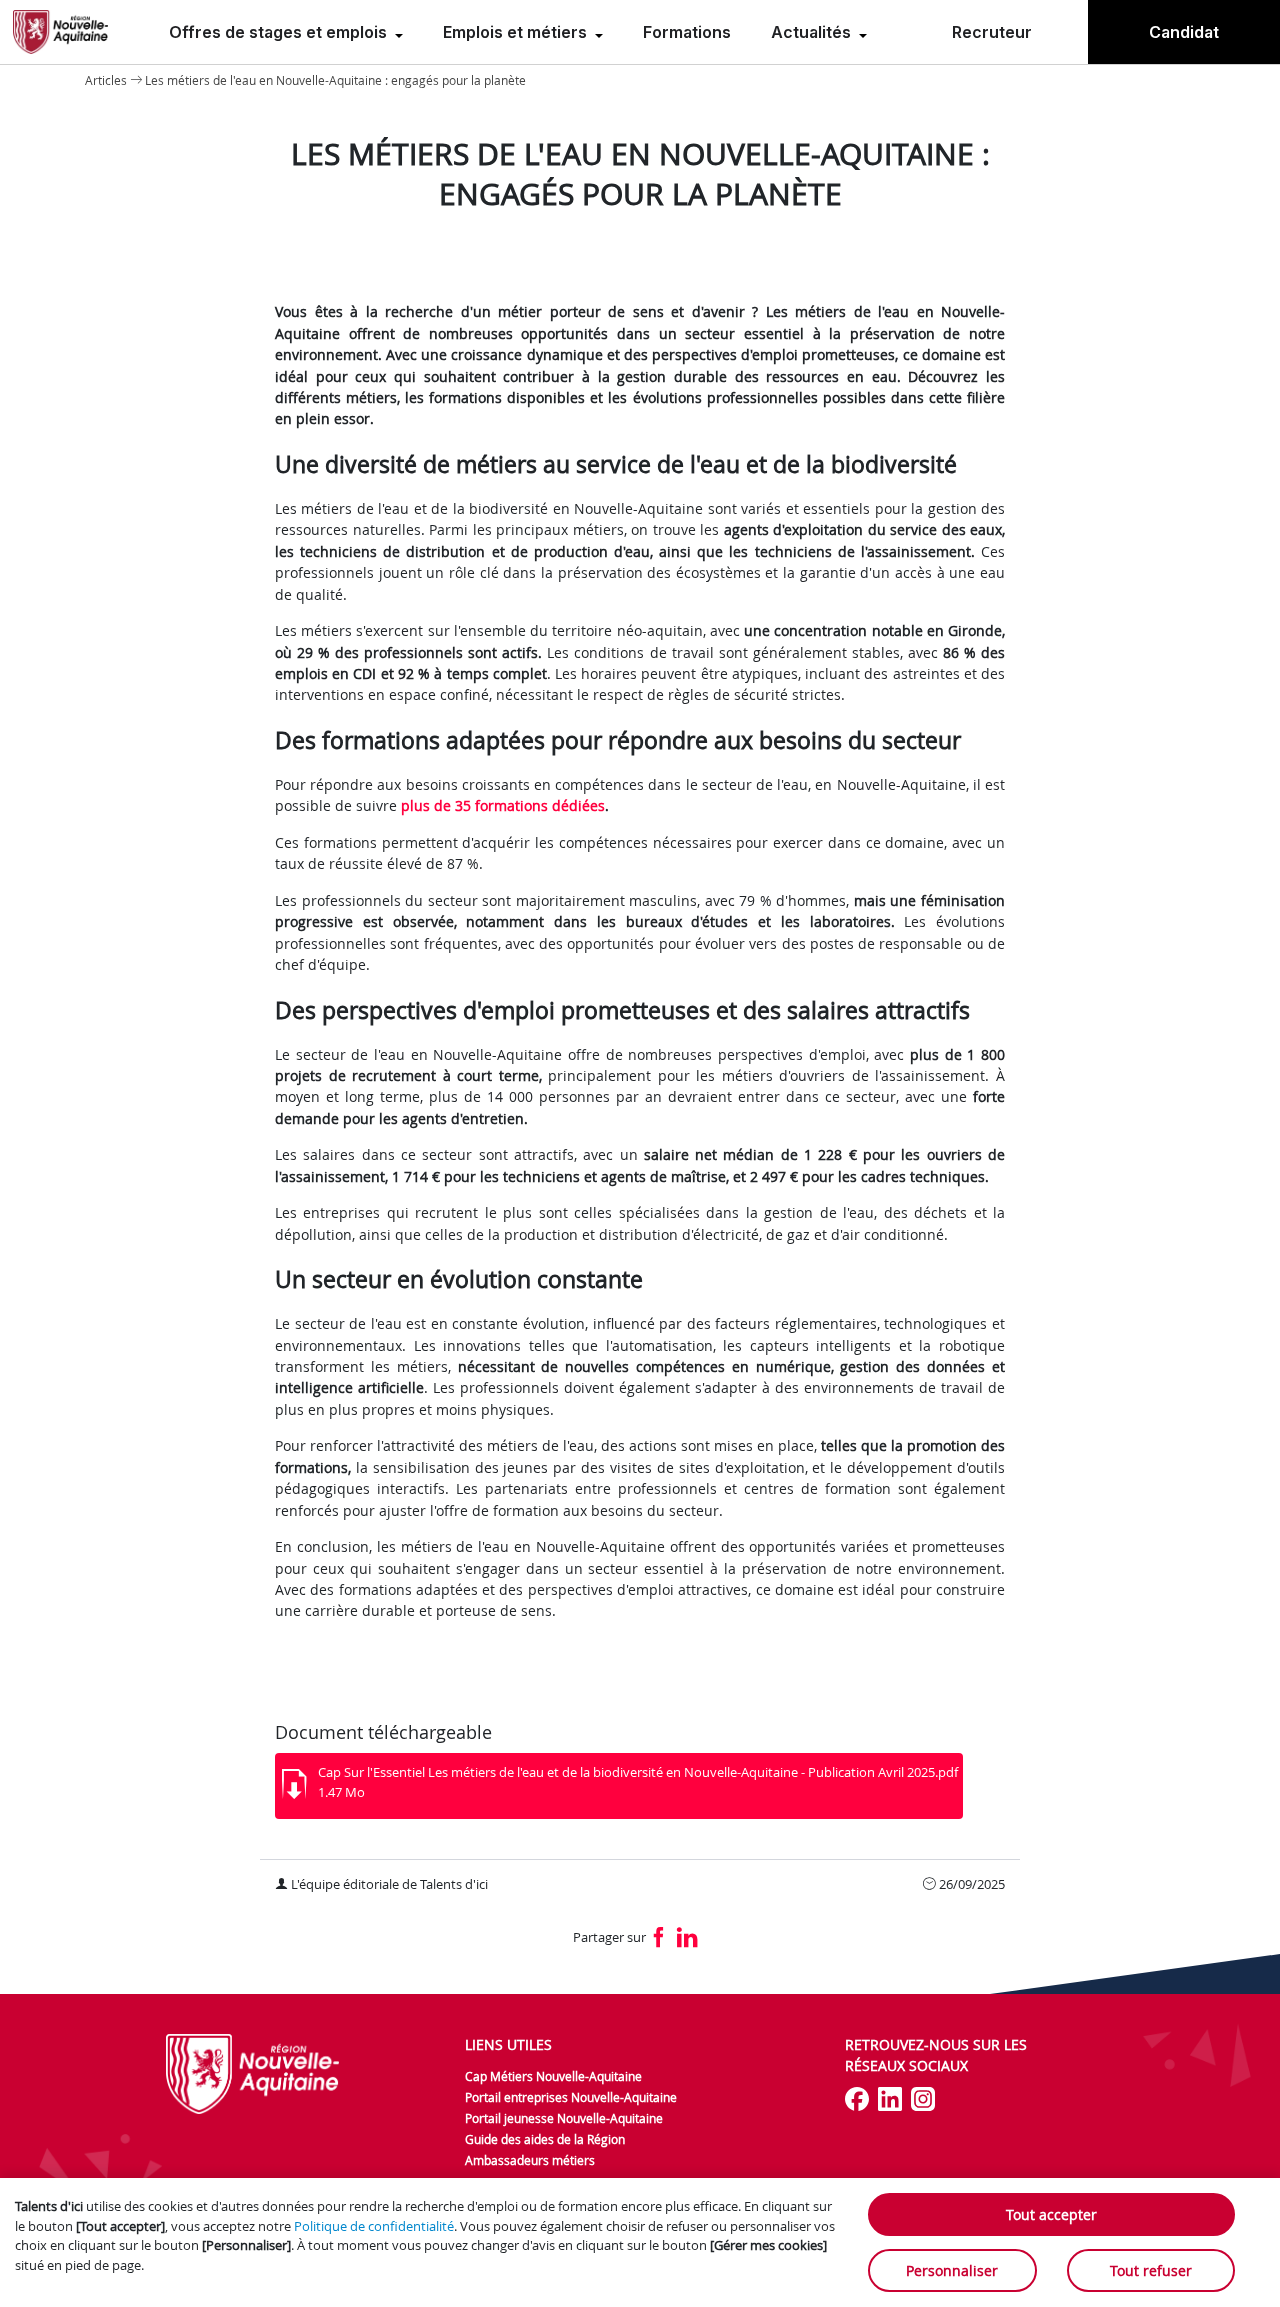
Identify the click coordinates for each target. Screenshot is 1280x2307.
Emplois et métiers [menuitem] (517, 32)
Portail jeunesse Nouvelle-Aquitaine (564, 2118)
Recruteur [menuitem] (992, 32)
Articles (106, 80)
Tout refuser (1151, 2270)
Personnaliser (952, 2270)
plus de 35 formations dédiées (503, 805)
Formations (687, 32)
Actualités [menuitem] (813, 32)
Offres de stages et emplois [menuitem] (280, 32)
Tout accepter (1051, 2214)
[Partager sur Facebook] (659, 1938)
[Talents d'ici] (60, 32)
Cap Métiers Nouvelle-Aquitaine (553, 2076)
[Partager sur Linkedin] (687, 1938)
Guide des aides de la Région (545, 2139)
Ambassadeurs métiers (530, 2160)
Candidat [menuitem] (1184, 32)
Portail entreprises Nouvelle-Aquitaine (571, 2097)
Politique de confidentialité (374, 2226)
